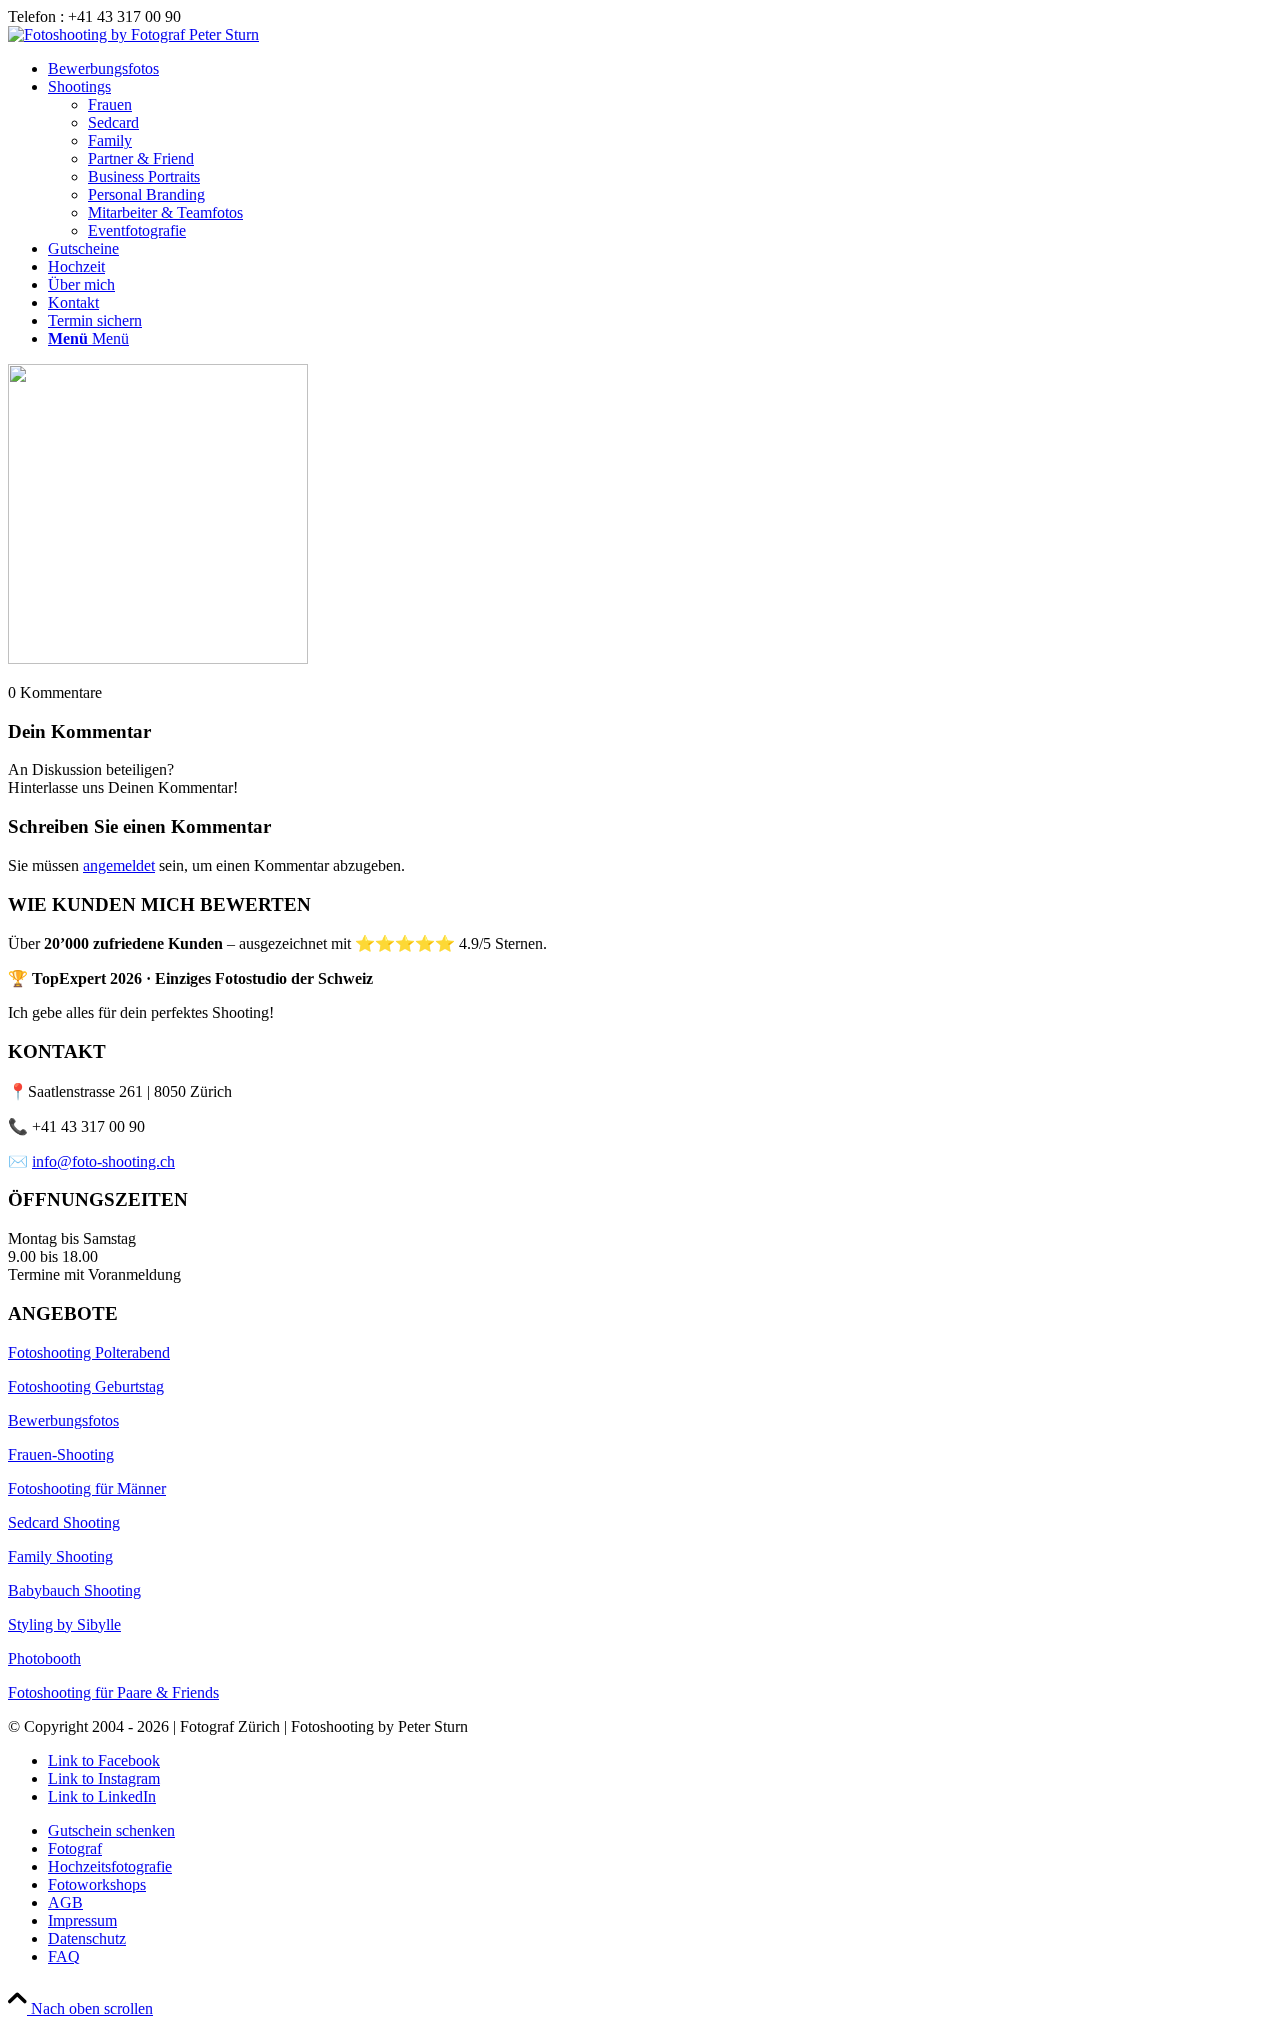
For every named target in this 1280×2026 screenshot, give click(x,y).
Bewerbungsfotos (63, 1420)
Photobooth (44, 1658)
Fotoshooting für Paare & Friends (113, 1692)
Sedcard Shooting (64, 1522)
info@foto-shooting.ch (103, 1161)
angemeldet (119, 865)
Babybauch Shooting (74, 1590)
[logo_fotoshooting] (133, 34)
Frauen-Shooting (61, 1454)
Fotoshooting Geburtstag (86, 1386)
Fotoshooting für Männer (87, 1488)
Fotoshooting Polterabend (89, 1352)
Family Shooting (60, 1556)
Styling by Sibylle (64, 1624)
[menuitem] (660, 69)
